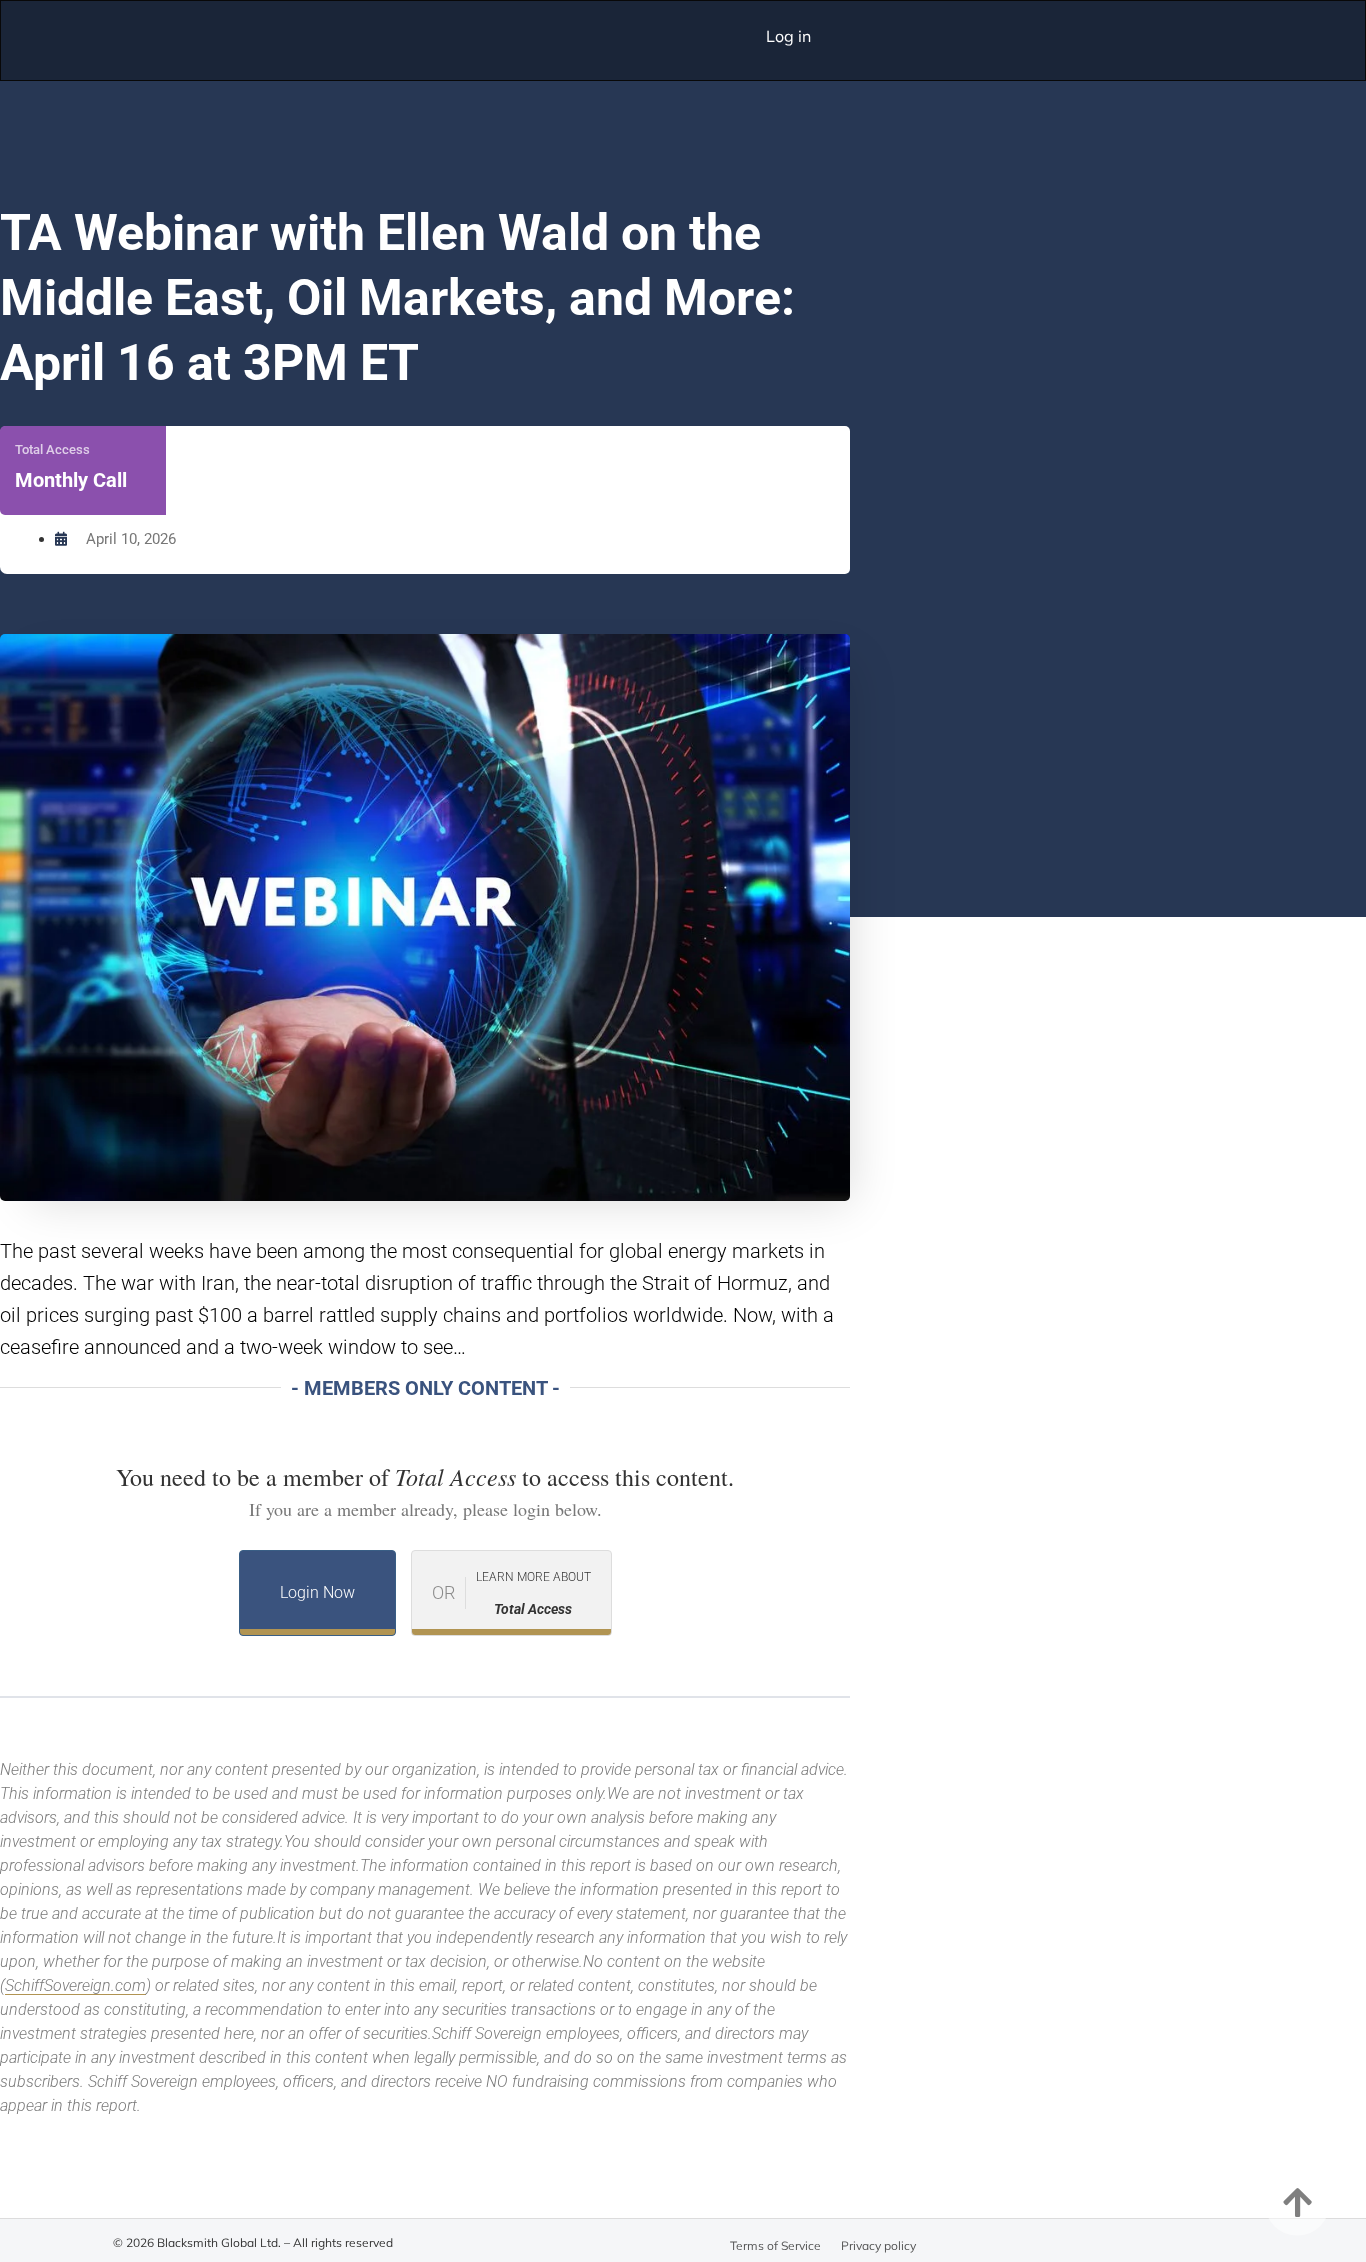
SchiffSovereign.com (75, 1985)
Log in (788, 36)
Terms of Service (775, 2245)
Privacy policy (878, 2245)
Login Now (317, 1592)
